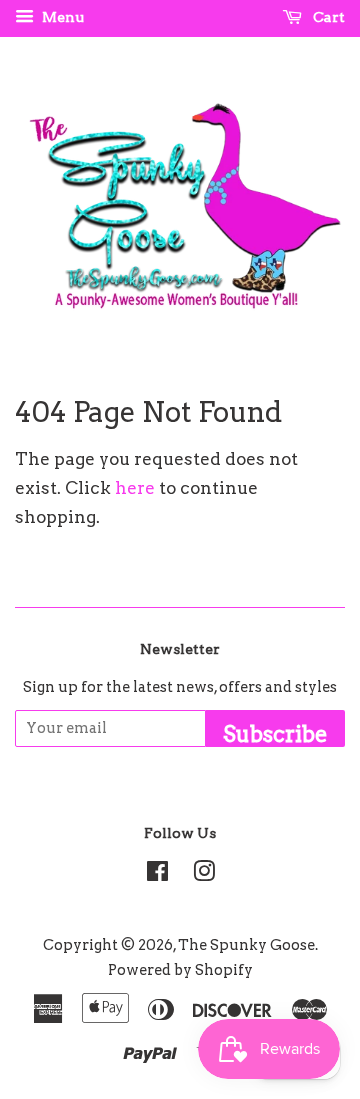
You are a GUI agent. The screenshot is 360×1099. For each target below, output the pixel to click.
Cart (327, 17)
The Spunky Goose (246, 945)
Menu (61, 17)
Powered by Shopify (180, 970)
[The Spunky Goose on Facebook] (157, 875)
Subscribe (275, 734)
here (135, 488)
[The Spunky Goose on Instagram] (204, 875)
